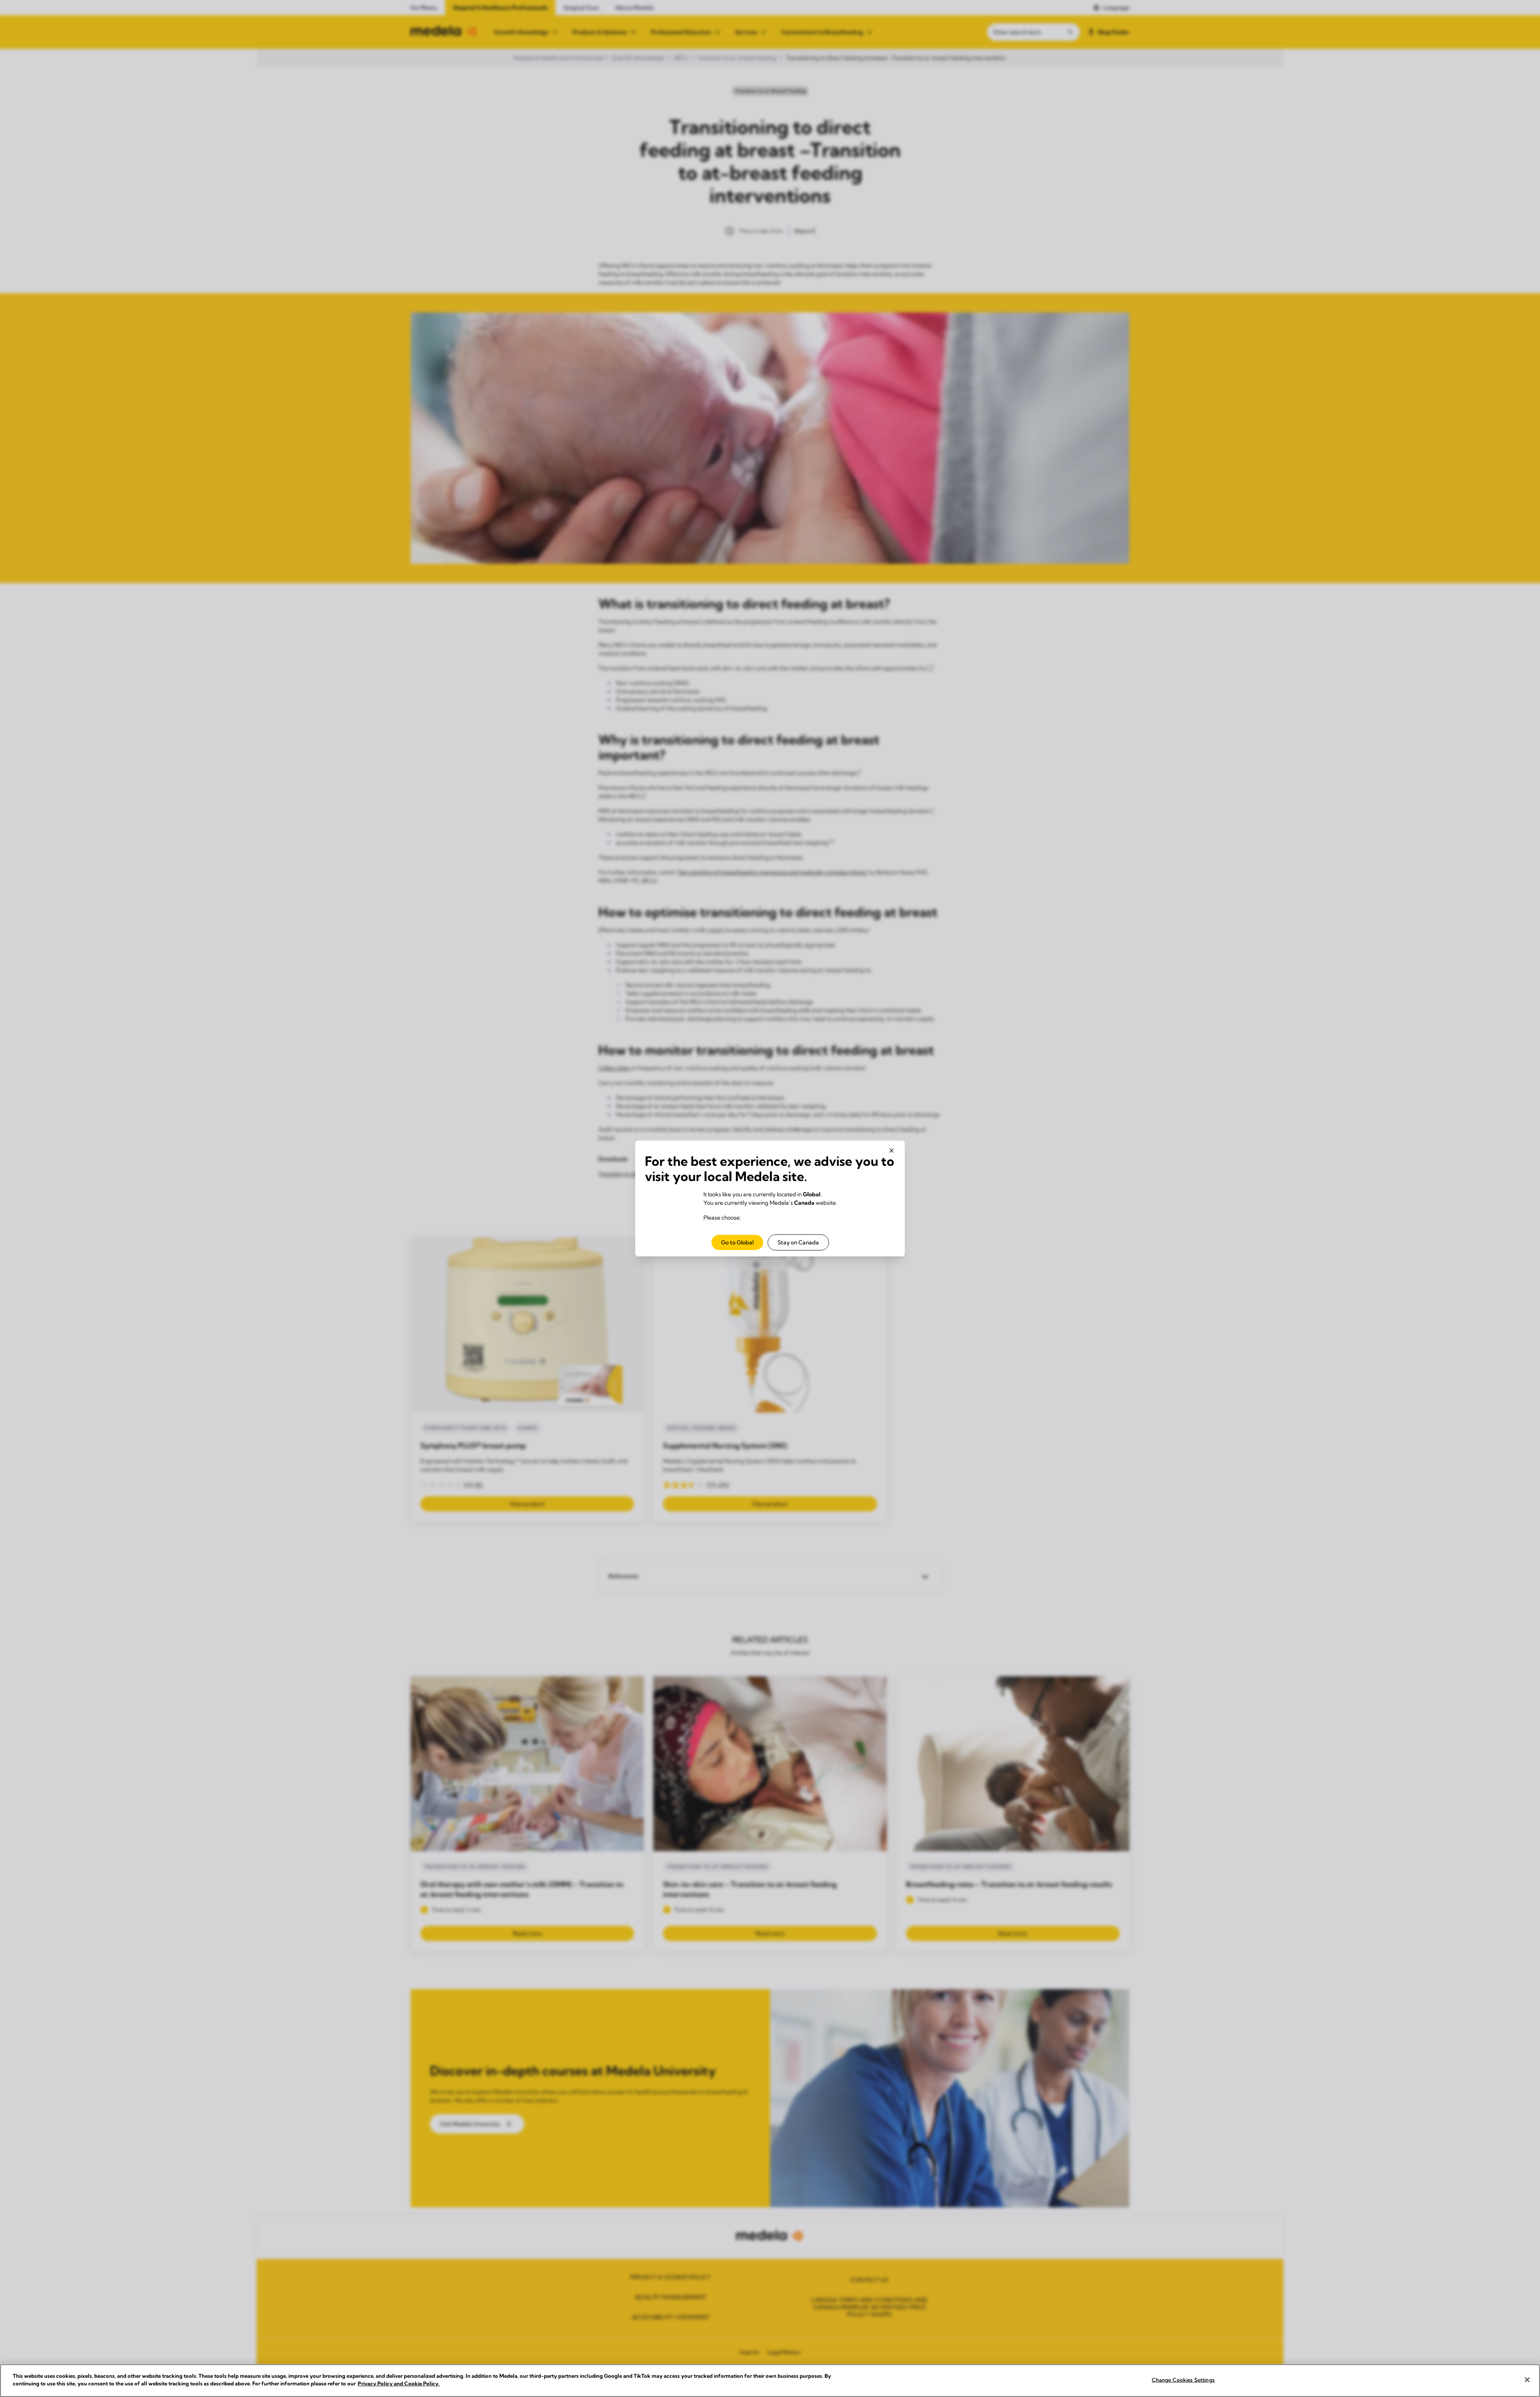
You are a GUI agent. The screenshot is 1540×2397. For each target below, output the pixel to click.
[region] (770, 2381)
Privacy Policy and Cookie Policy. (399, 2383)
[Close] (1527, 2380)
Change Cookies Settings (1183, 2380)
